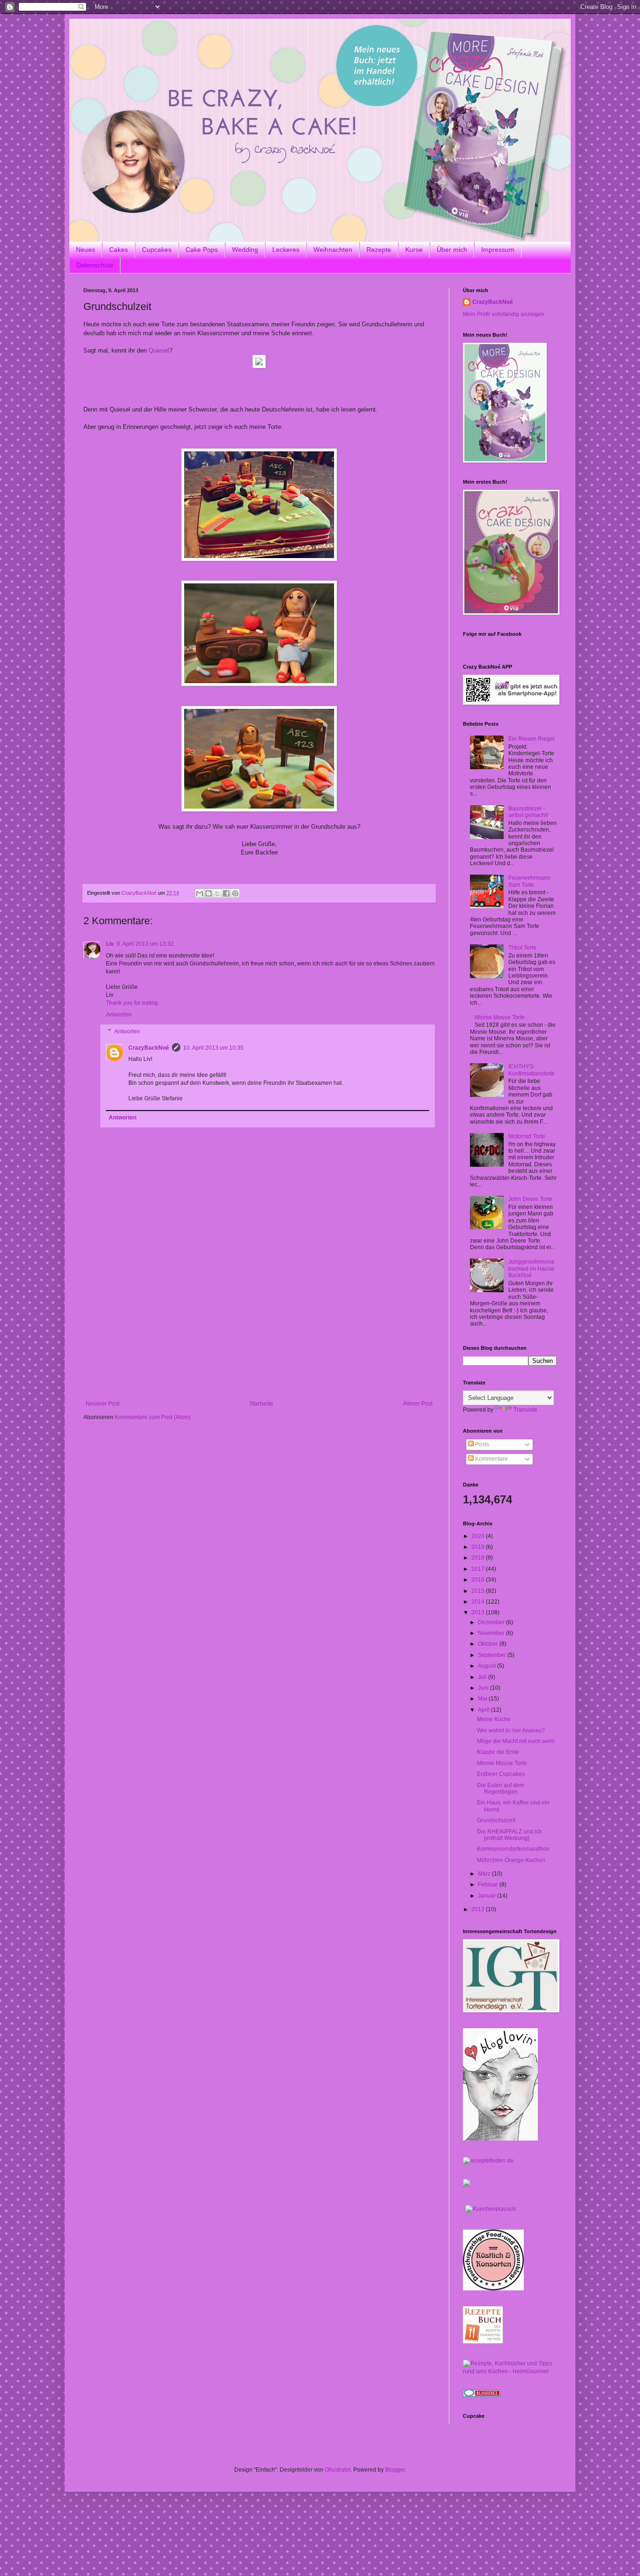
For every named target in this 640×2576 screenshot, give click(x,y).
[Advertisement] (259, 1330)
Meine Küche (494, 1719)
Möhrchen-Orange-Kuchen (511, 1860)
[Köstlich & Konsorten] (493, 2289)
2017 (479, 1569)
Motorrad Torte (527, 1136)
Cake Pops (202, 250)
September (493, 1655)
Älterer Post (418, 1404)
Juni (484, 1688)
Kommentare (491, 1459)
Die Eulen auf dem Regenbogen (501, 1788)
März (485, 1874)
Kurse (414, 250)
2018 (479, 1558)
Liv (110, 944)
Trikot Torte (522, 948)
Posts (481, 1444)
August (487, 1666)
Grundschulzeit (496, 1820)
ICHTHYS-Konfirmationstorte (532, 1070)
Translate (525, 1410)
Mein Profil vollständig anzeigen (504, 314)
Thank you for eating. (133, 1003)
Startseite (261, 1404)
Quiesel (159, 350)
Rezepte (379, 250)
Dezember (492, 1622)
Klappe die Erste (498, 1752)
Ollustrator (338, 2470)
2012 (479, 1909)
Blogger (395, 2470)
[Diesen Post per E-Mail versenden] (200, 893)
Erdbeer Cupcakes (501, 1774)
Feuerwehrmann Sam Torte (529, 881)
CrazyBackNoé (149, 1048)
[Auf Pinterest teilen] (235, 893)
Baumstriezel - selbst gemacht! (528, 812)
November (492, 1633)
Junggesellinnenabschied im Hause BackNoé (531, 1269)
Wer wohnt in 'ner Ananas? (511, 1730)
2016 (479, 1580)
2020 (479, 1536)
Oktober (489, 1644)
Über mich (452, 250)
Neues (86, 250)
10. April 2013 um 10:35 (213, 1048)
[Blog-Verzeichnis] (482, 2395)
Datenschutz (95, 265)
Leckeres (286, 250)
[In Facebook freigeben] (226, 893)
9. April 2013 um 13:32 (145, 944)
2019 (479, 1547)
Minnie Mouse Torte (500, 1017)
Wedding (245, 250)
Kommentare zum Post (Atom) (153, 1417)
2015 (479, 1591)
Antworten (119, 1015)
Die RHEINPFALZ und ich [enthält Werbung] (510, 1835)
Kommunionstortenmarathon (513, 1849)
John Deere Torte (530, 1199)
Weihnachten (333, 250)
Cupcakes (157, 250)
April (484, 1710)
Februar (489, 1884)
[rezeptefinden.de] (488, 2161)
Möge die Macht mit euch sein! (516, 1741)
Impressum (498, 250)
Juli (483, 1677)
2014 (479, 1602)
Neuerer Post (103, 1404)
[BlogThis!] (208, 893)
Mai (483, 1699)
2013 (479, 1612)
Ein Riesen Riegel (532, 739)
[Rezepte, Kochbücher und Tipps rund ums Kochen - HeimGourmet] (510, 2371)
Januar (487, 1896)
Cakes (119, 250)
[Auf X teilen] (217, 893)
